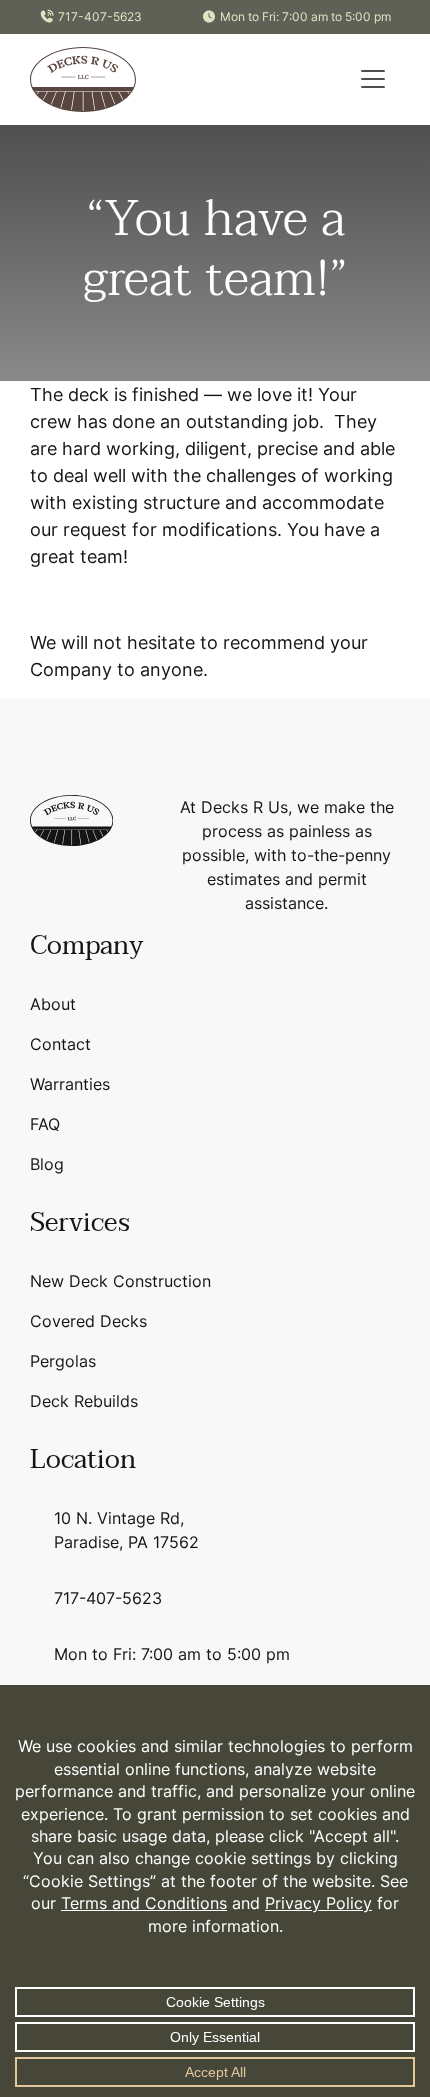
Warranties (70, 1084)
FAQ (45, 1124)
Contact (60, 1044)
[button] (373, 79)
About (53, 1004)
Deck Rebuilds (84, 1401)
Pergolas (63, 1361)
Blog (47, 1164)
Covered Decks (88, 1321)
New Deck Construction (120, 1281)
